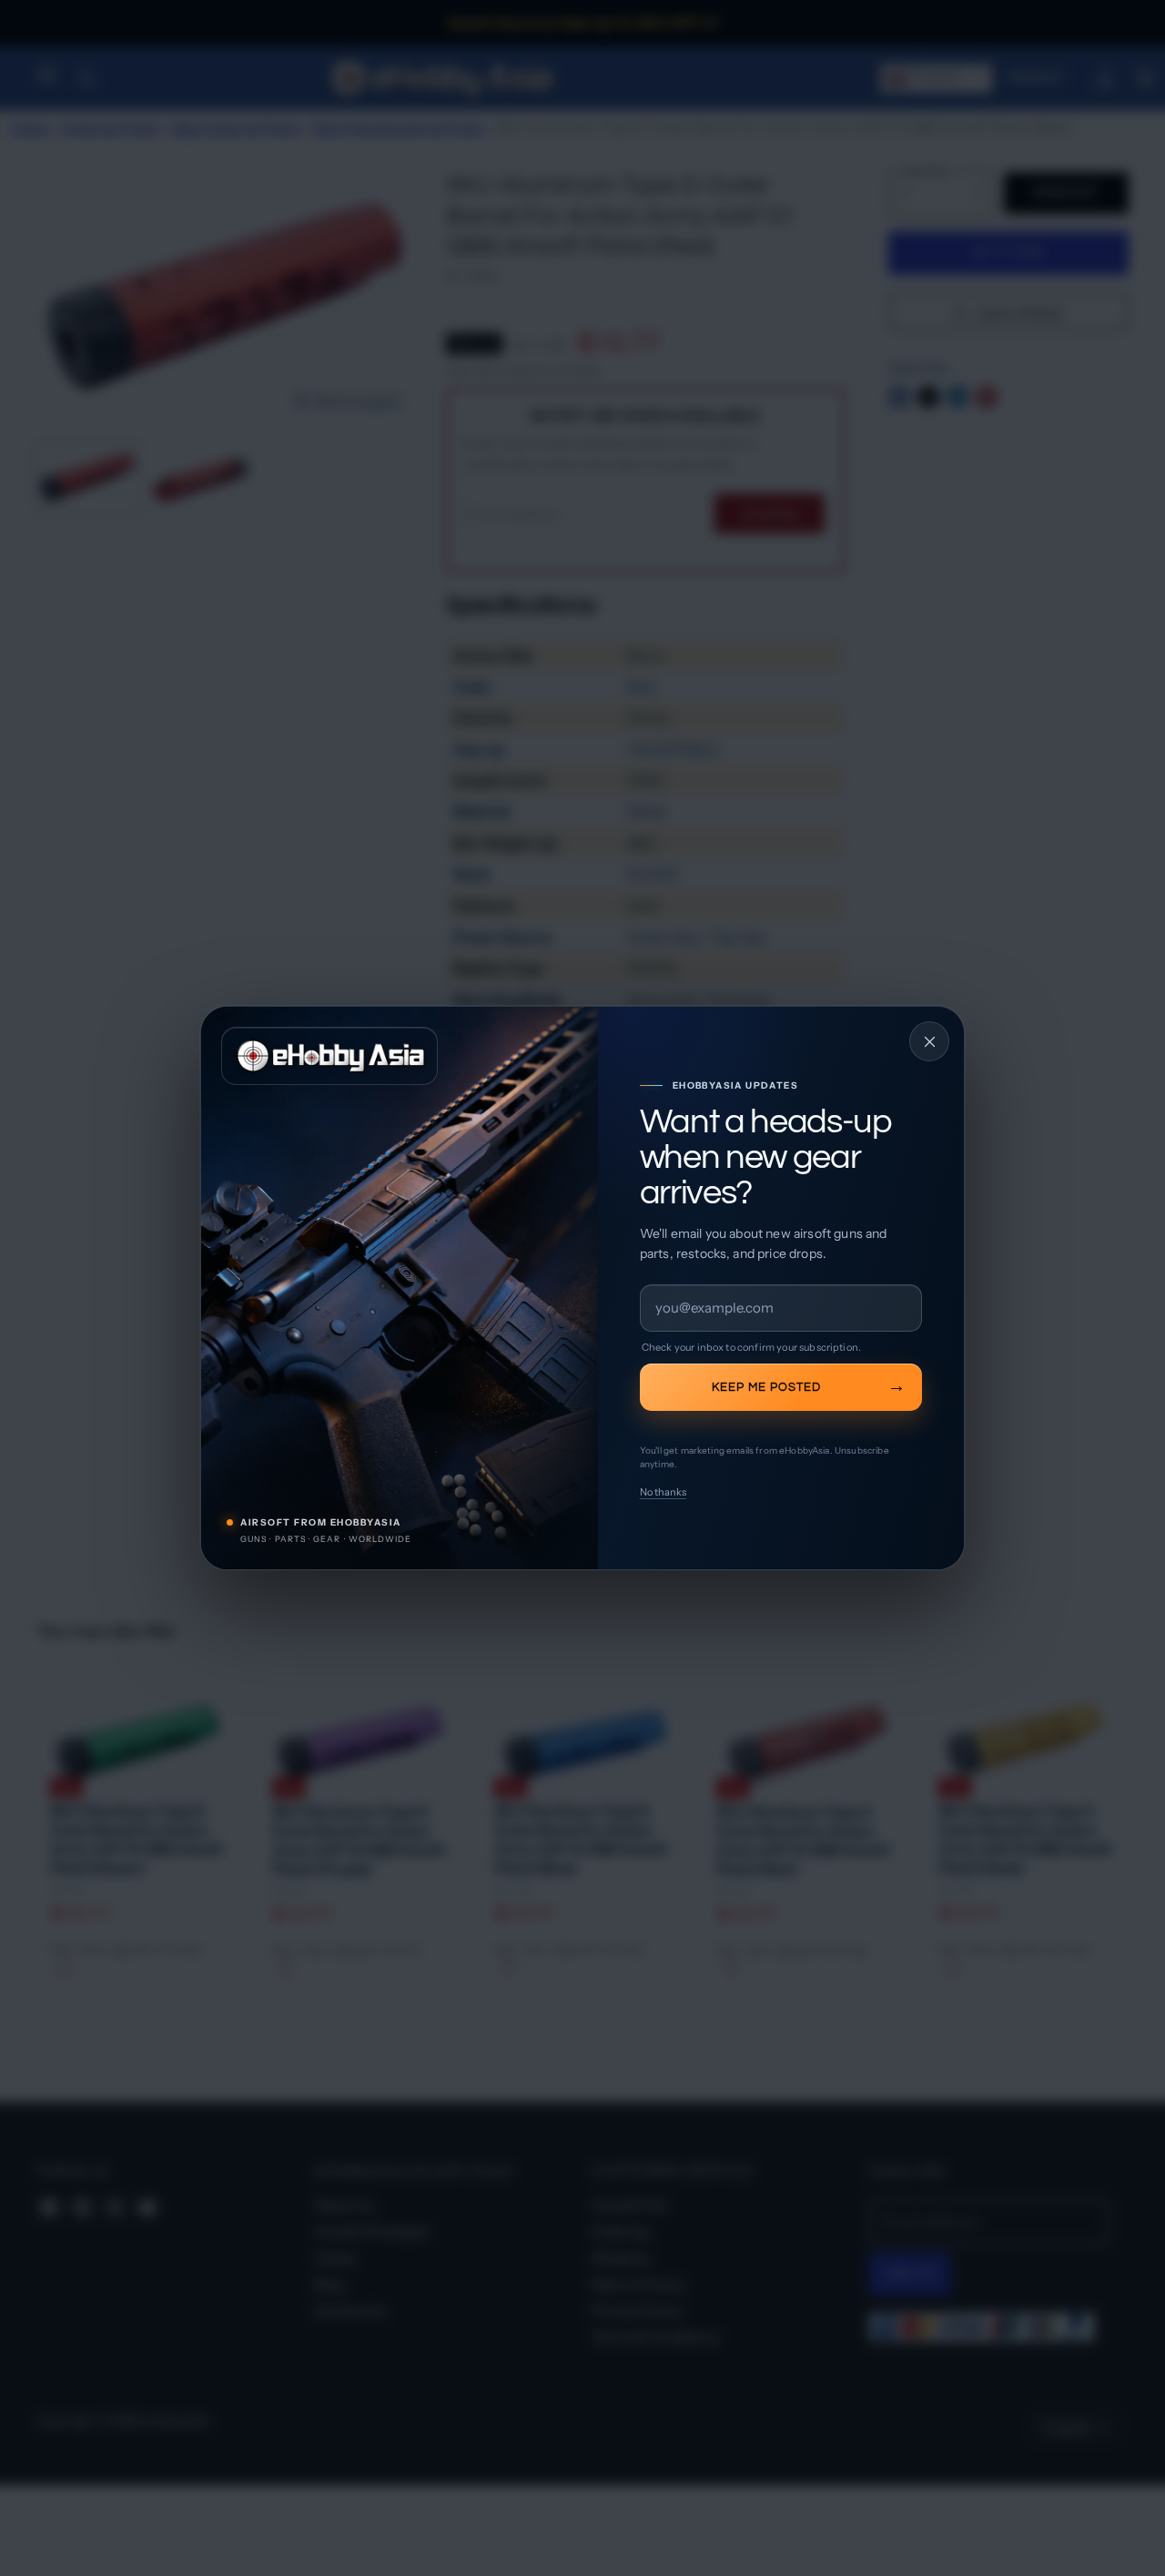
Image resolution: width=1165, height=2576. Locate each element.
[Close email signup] (929, 1041)
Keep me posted (766, 1387)
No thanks (663, 1492)
